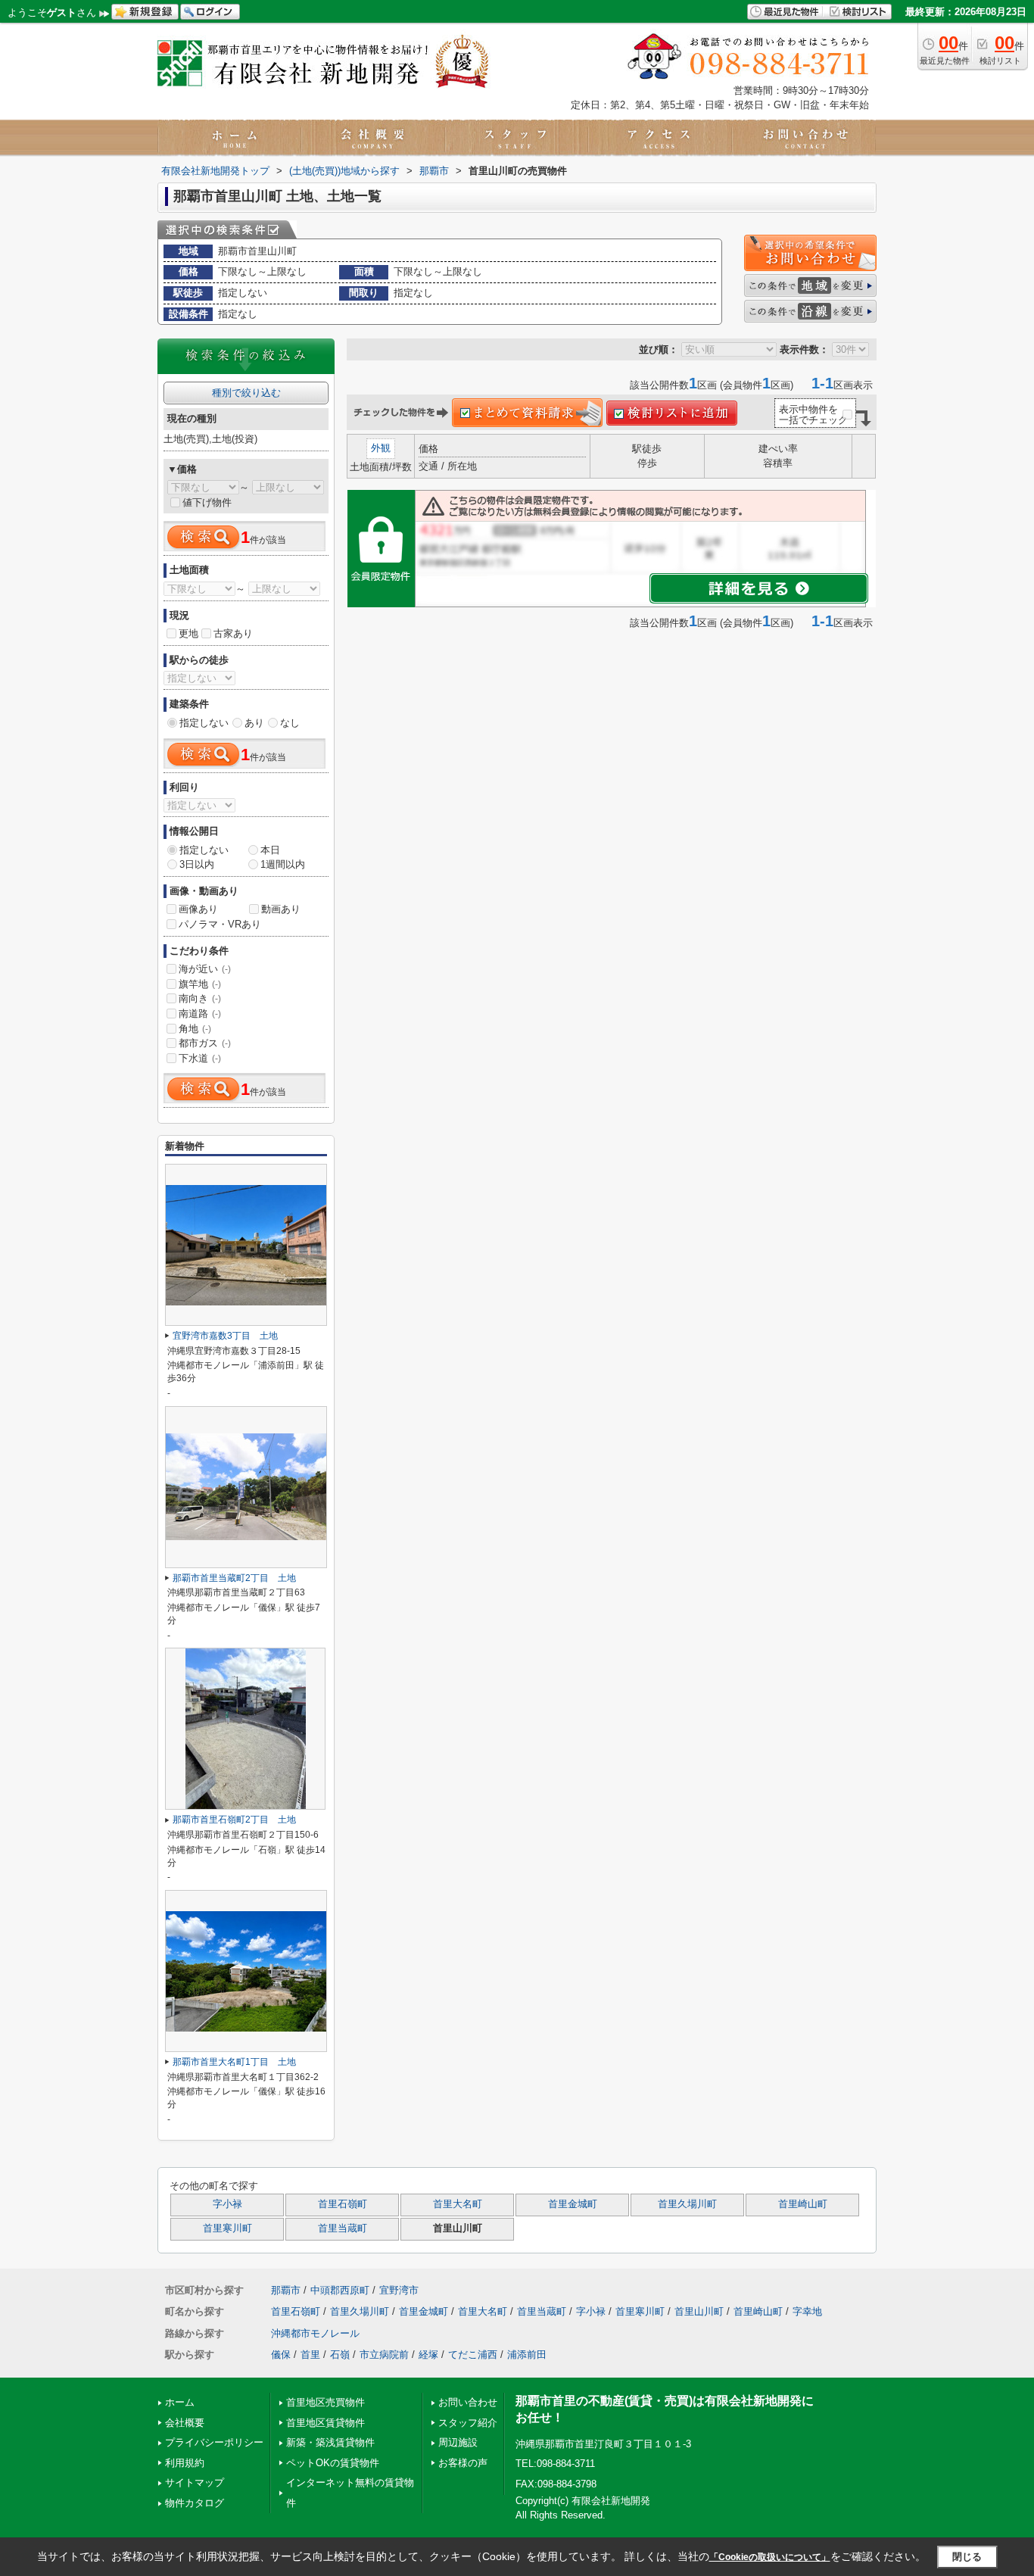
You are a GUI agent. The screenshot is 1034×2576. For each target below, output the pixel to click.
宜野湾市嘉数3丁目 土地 (225, 1336)
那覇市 (286, 2290)
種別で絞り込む (246, 393)
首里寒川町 (227, 2228)
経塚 (428, 2355)
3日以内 (197, 864)
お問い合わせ (468, 2402)
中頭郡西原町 (340, 2290)
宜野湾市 (399, 2290)
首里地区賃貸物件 (325, 2423)
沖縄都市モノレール (315, 2333)
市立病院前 (384, 2355)
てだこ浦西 (473, 2355)
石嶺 (340, 2355)
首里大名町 (458, 2204)
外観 (381, 448)
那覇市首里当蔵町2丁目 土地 (234, 1578)
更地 (188, 633)
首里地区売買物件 (325, 2402)
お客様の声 (463, 2463)
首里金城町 (573, 2204)
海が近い (205, 969)
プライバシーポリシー (214, 2442)
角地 (195, 1029)
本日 (270, 850)
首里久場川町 (687, 2204)
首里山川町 (699, 2311)
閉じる (967, 2557)
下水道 (200, 1058)
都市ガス (205, 1043)
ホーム (180, 2402)
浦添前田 (527, 2355)
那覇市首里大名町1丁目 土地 (234, 2062)
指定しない (204, 723)
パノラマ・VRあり (220, 924)
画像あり (198, 909)
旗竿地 (200, 984)
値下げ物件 (207, 502)
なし (290, 723)
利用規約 (185, 2463)
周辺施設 (458, 2442)
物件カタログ (195, 2503)
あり (254, 723)
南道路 (200, 1014)
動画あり (281, 909)
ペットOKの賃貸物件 (333, 2463)
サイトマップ (195, 2482)
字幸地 (807, 2311)
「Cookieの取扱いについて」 (770, 2557)
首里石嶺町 (343, 2204)
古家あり (233, 633)
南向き (200, 998)
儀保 (281, 2355)
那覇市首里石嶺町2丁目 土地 (234, 1820)
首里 (310, 2355)
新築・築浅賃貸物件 (330, 2442)
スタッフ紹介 (468, 2423)
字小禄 (227, 2204)
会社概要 (185, 2423)
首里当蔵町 (343, 2228)
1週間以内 (283, 864)
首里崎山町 (803, 2204)
